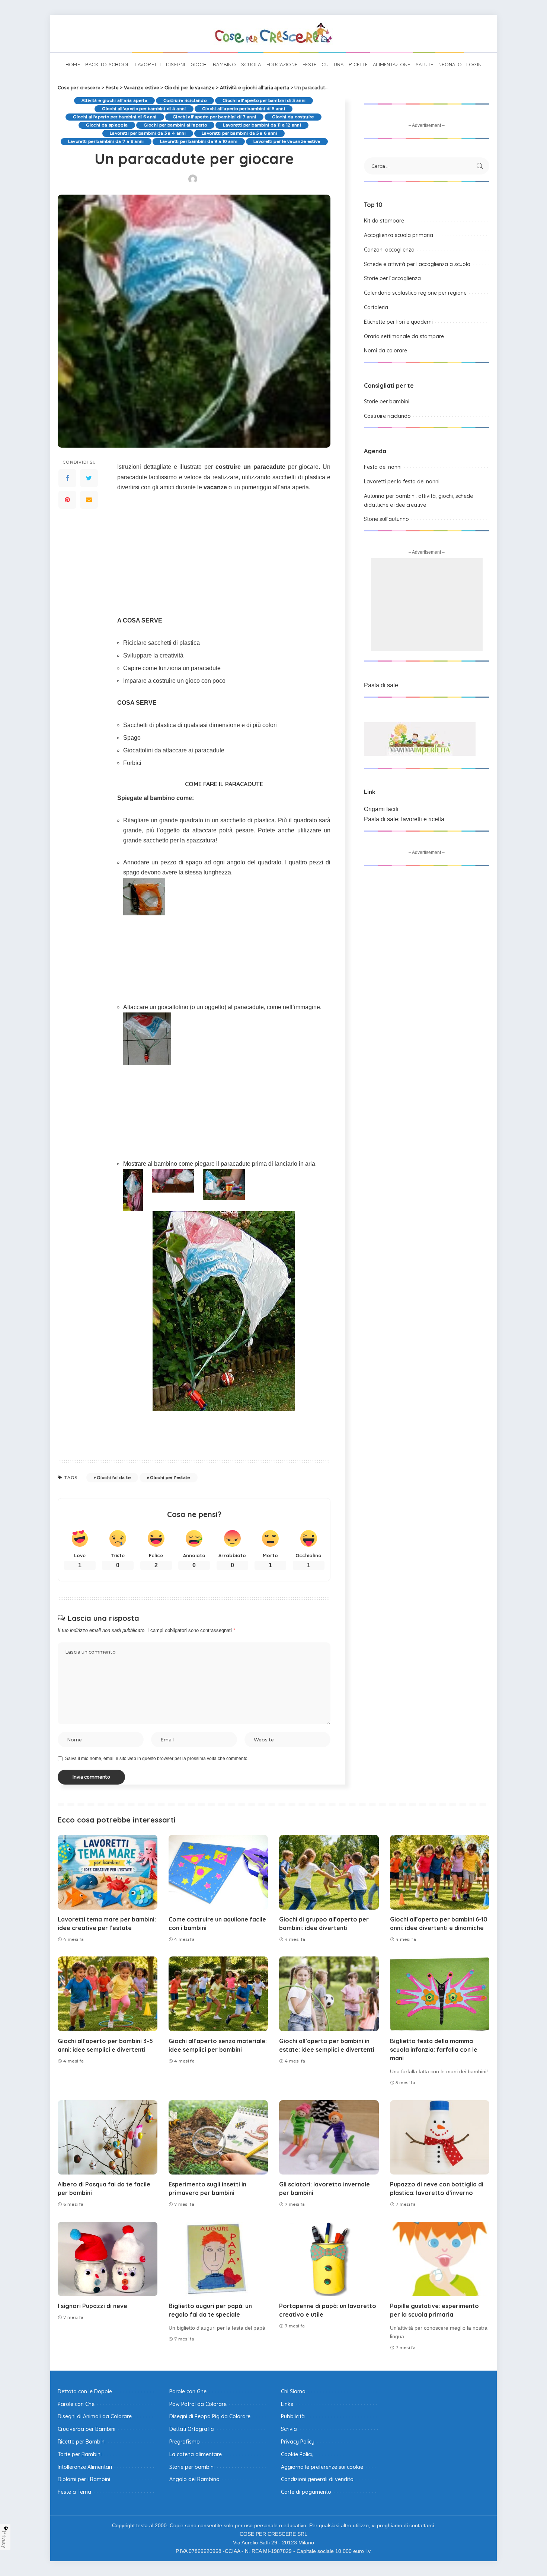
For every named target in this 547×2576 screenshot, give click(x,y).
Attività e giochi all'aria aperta (114, 100)
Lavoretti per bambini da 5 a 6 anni (239, 133)
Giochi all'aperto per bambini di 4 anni (144, 109)
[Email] (89, 500)
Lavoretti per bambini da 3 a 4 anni (148, 133)
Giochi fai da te (114, 1478)
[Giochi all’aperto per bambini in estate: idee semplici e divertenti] (329, 1994)
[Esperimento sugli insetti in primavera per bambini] (218, 2137)
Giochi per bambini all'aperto (175, 125)
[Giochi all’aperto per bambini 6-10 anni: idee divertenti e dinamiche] (440, 1872)
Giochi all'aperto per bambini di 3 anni (264, 100)
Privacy (4, 2540)
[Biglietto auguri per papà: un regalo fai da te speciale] (218, 2259)
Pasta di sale (381, 685)
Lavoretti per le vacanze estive (287, 141)
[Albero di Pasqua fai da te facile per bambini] (108, 2137)
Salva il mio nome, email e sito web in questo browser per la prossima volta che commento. (157, 1759)
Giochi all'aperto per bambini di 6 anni (115, 117)
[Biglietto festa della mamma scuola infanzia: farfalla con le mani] (440, 1994)
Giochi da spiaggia (107, 125)
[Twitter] (89, 479)
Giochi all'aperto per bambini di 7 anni (214, 117)
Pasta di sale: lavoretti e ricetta (404, 819)
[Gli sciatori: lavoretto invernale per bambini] (329, 2137)
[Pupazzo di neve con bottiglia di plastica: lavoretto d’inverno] (440, 2137)
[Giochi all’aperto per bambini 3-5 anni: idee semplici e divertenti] (108, 1994)
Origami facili (381, 809)
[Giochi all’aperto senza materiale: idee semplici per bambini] (218, 1994)
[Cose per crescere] (273, 33)
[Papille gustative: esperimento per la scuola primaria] (440, 2259)
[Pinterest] (67, 500)
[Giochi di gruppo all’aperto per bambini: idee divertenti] (329, 1872)
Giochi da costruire (293, 117)
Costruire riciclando (185, 100)
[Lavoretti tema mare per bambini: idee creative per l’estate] (108, 1872)
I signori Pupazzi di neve (92, 2306)
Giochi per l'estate (170, 1478)
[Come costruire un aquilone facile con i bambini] (218, 1872)
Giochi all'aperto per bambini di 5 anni (244, 109)
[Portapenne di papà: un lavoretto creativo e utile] (329, 2259)
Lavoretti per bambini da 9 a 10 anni (199, 141)
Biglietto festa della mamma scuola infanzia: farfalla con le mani (434, 2049)
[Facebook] (67, 479)
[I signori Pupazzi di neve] (108, 2259)
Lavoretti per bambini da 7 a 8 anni (106, 141)
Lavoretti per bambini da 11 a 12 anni (262, 125)
